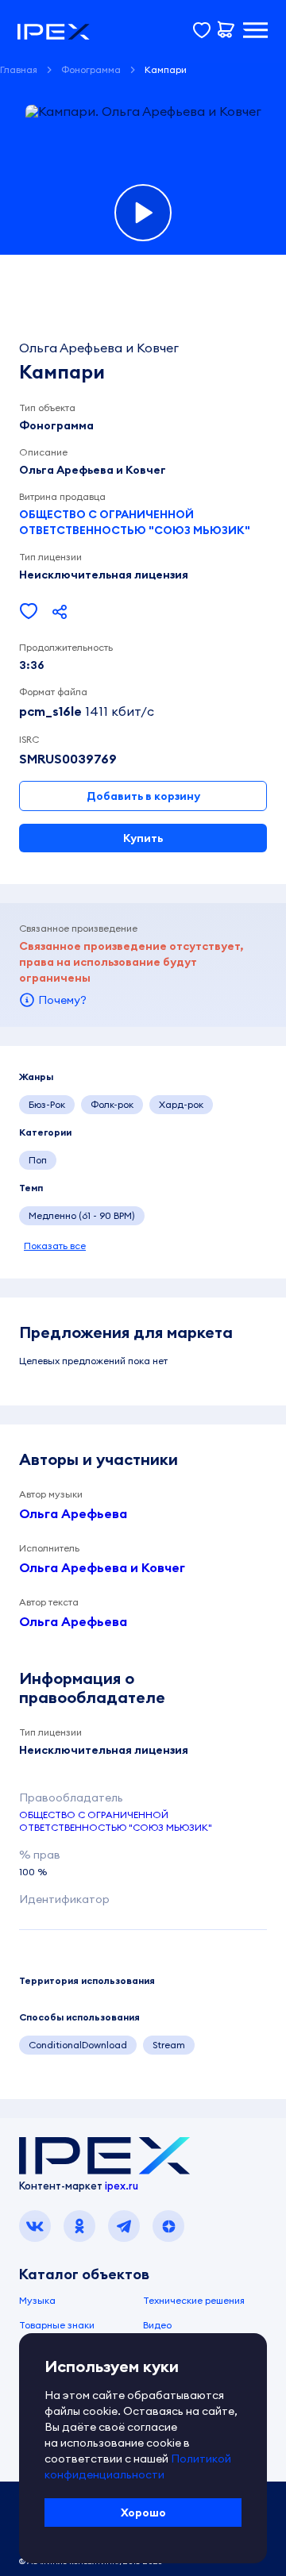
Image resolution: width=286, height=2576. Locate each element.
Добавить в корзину (143, 796)
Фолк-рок (112, 1104)
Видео (157, 2325)
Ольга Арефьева (73, 1513)
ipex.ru (122, 2186)
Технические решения (194, 2300)
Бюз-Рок (47, 1104)
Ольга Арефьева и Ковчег (102, 1567)
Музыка (37, 2300)
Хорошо (143, 2513)
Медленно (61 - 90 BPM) (82, 1215)
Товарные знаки (57, 2325)
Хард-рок (181, 1104)
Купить (143, 838)
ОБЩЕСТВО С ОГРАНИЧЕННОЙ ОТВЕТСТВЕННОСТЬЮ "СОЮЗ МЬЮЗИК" (135, 522)
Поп (38, 1160)
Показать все (55, 1246)
